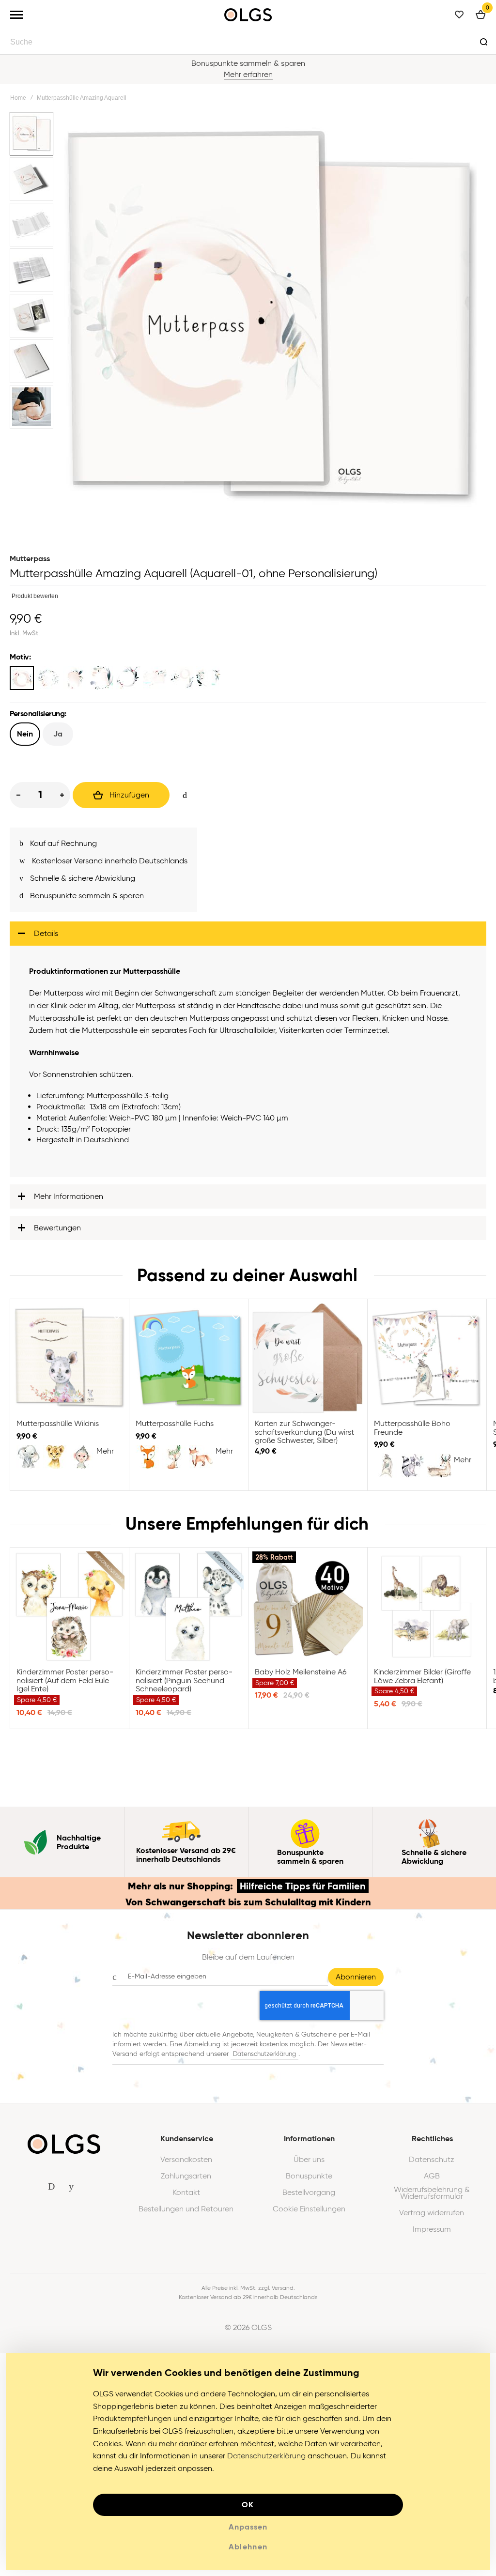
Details (46, 939)
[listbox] (248, 679)
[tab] (248, 939)
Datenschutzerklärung (264, 2060)
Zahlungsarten (186, 2182)
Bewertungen (57, 1234)
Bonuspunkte (309, 2182)
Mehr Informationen (69, 1202)
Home (18, 98)
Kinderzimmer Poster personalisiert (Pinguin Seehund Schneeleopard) (188, 1612)
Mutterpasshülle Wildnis (69, 1364)
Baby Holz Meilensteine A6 (308, 1612)
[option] (22, 678)
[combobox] (248, 42)
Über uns (309, 2165)
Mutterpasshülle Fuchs (188, 1364)
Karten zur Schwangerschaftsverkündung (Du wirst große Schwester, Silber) (308, 1364)
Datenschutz (432, 2165)
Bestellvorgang (309, 2198)
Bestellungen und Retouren (186, 2215)
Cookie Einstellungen (309, 2215)
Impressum (432, 2235)
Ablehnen (248, 2553)
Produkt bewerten (35, 596)
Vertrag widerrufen (432, 2219)
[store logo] (248, 15)
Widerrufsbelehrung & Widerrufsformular (432, 2199)
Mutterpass (30, 559)
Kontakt (186, 2198)
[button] (32, 135)
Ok (248, 2510)
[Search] (483, 42)
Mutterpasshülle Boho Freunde (427, 1364)
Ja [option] (58, 734)
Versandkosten (186, 2165)
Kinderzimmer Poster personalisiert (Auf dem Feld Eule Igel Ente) (69, 1612)
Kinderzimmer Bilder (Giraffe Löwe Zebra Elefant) (427, 1612)
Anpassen (248, 2533)
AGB (432, 2182)
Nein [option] (25, 734)
